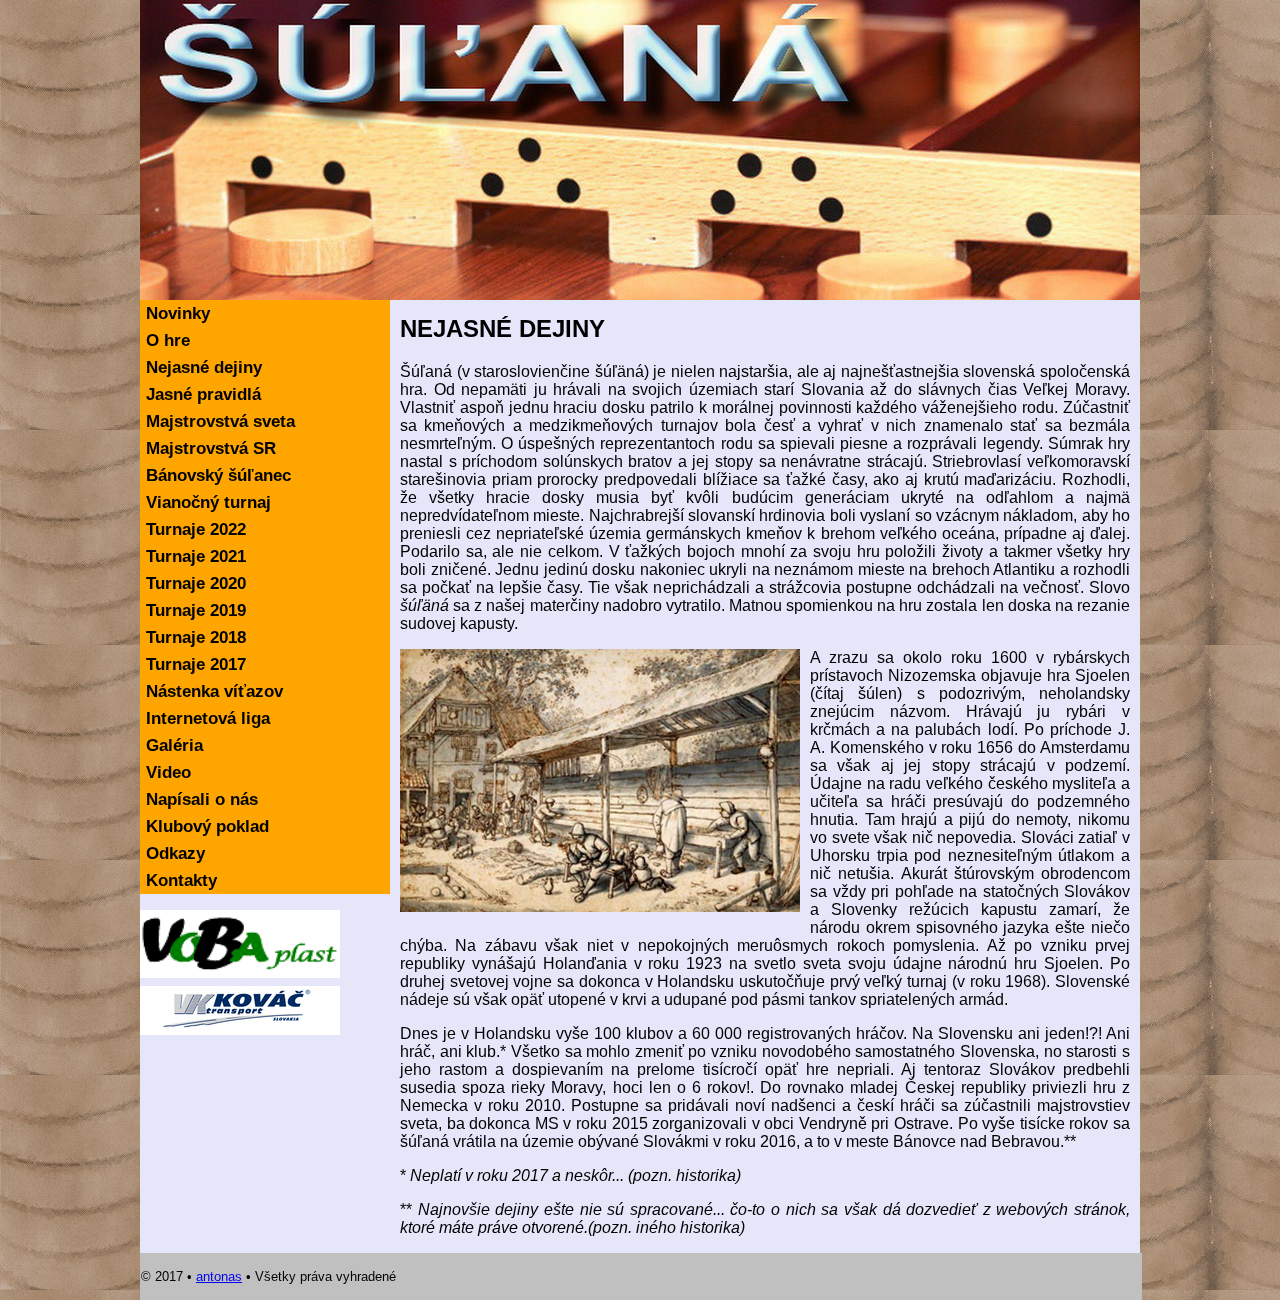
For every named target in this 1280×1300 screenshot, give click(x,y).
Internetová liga (208, 718)
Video (168, 772)
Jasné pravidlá (203, 394)
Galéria (174, 745)
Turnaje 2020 (196, 583)
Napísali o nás (202, 799)
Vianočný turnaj (208, 502)
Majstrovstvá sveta (220, 421)
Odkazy (175, 853)
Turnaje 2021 (196, 556)
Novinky (178, 313)
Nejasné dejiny (204, 367)
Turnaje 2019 (196, 610)
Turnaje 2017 (196, 664)
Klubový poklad (207, 826)
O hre (168, 340)
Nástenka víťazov (214, 691)
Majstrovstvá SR (211, 448)
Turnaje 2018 (196, 637)
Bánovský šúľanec (218, 475)
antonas (219, 1276)
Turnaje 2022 (196, 529)
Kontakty (181, 880)
